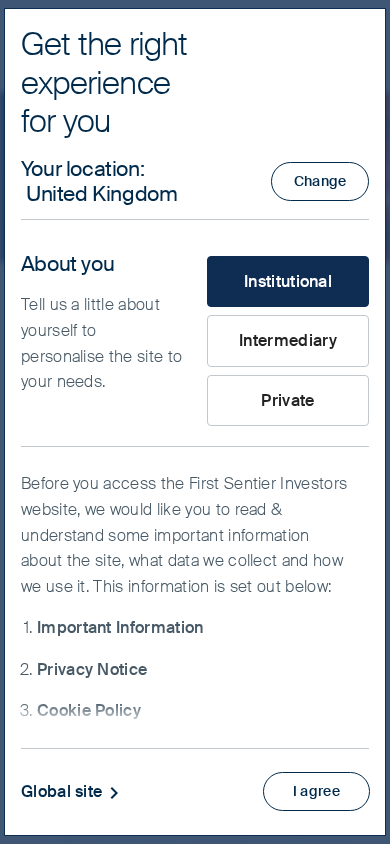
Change (320, 181)
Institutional (288, 281)
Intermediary (288, 340)
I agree (316, 791)
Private (287, 400)
